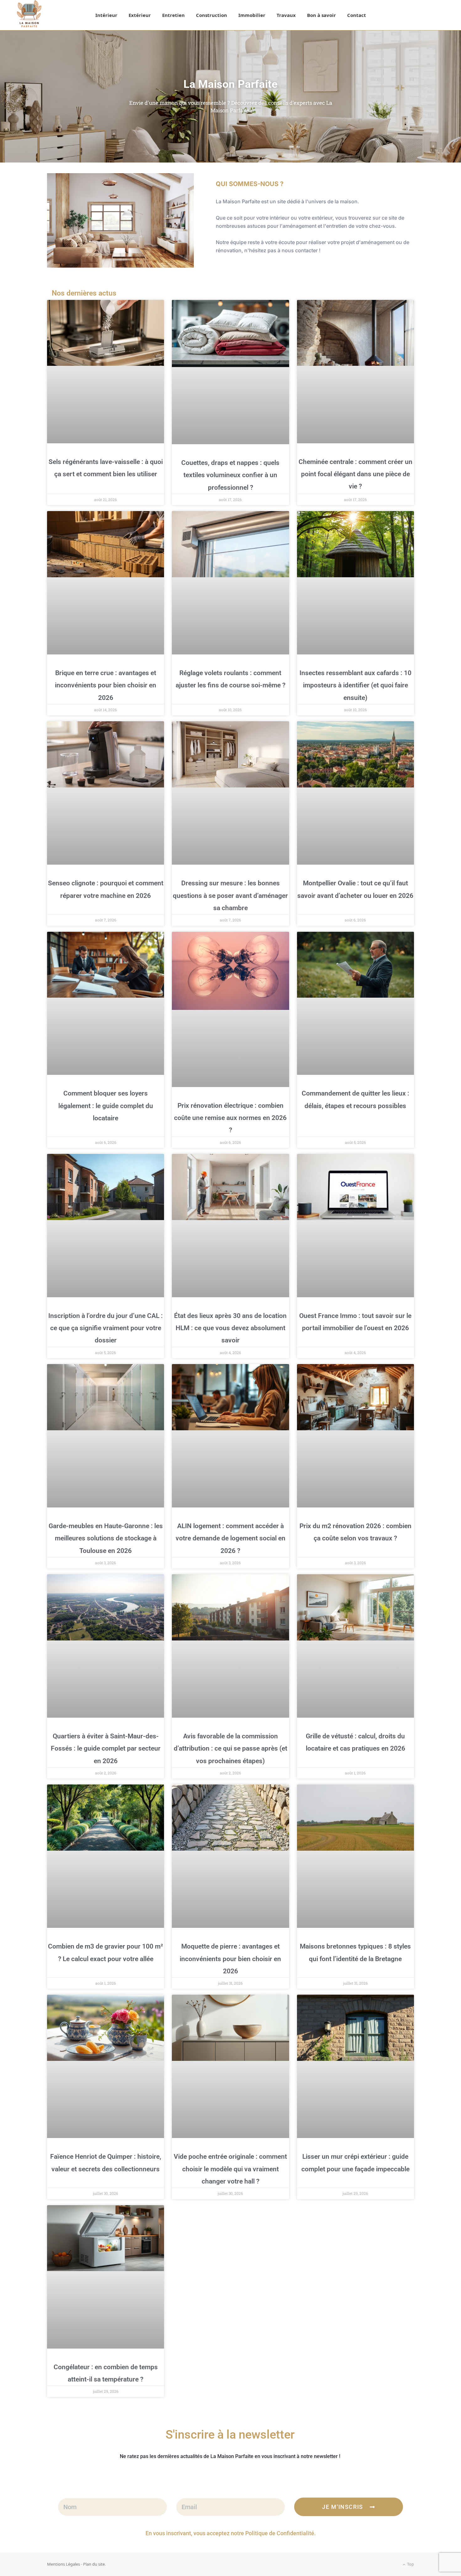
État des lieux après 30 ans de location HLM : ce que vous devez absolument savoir (230, 1328)
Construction (212, 15)
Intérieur (106, 15)
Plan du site (94, 2564)
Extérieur (140, 15)
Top (410, 2564)
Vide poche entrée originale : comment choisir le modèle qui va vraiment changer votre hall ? (230, 2169)
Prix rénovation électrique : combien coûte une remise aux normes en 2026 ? (230, 1118)
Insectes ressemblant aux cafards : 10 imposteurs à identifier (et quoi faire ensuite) (355, 685)
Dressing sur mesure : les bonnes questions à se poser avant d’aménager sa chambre (230, 895)
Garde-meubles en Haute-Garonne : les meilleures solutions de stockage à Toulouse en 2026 (106, 1538)
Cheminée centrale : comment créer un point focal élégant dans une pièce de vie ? (355, 474)
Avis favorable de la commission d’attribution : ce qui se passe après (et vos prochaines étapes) (230, 1748)
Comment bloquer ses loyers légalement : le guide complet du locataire (106, 1106)
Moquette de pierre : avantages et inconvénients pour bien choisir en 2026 (230, 1959)
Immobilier (252, 15)
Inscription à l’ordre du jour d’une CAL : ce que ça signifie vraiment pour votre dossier (106, 1328)
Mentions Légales (64, 2564)
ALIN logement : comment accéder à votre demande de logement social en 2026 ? (230, 1538)
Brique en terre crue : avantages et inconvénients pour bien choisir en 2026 (106, 685)
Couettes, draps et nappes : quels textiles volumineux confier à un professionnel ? (230, 475)
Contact (357, 15)
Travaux (286, 15)
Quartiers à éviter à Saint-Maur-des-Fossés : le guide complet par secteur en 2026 (106, 1748)
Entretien (173, 15)
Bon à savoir (321, 15)
